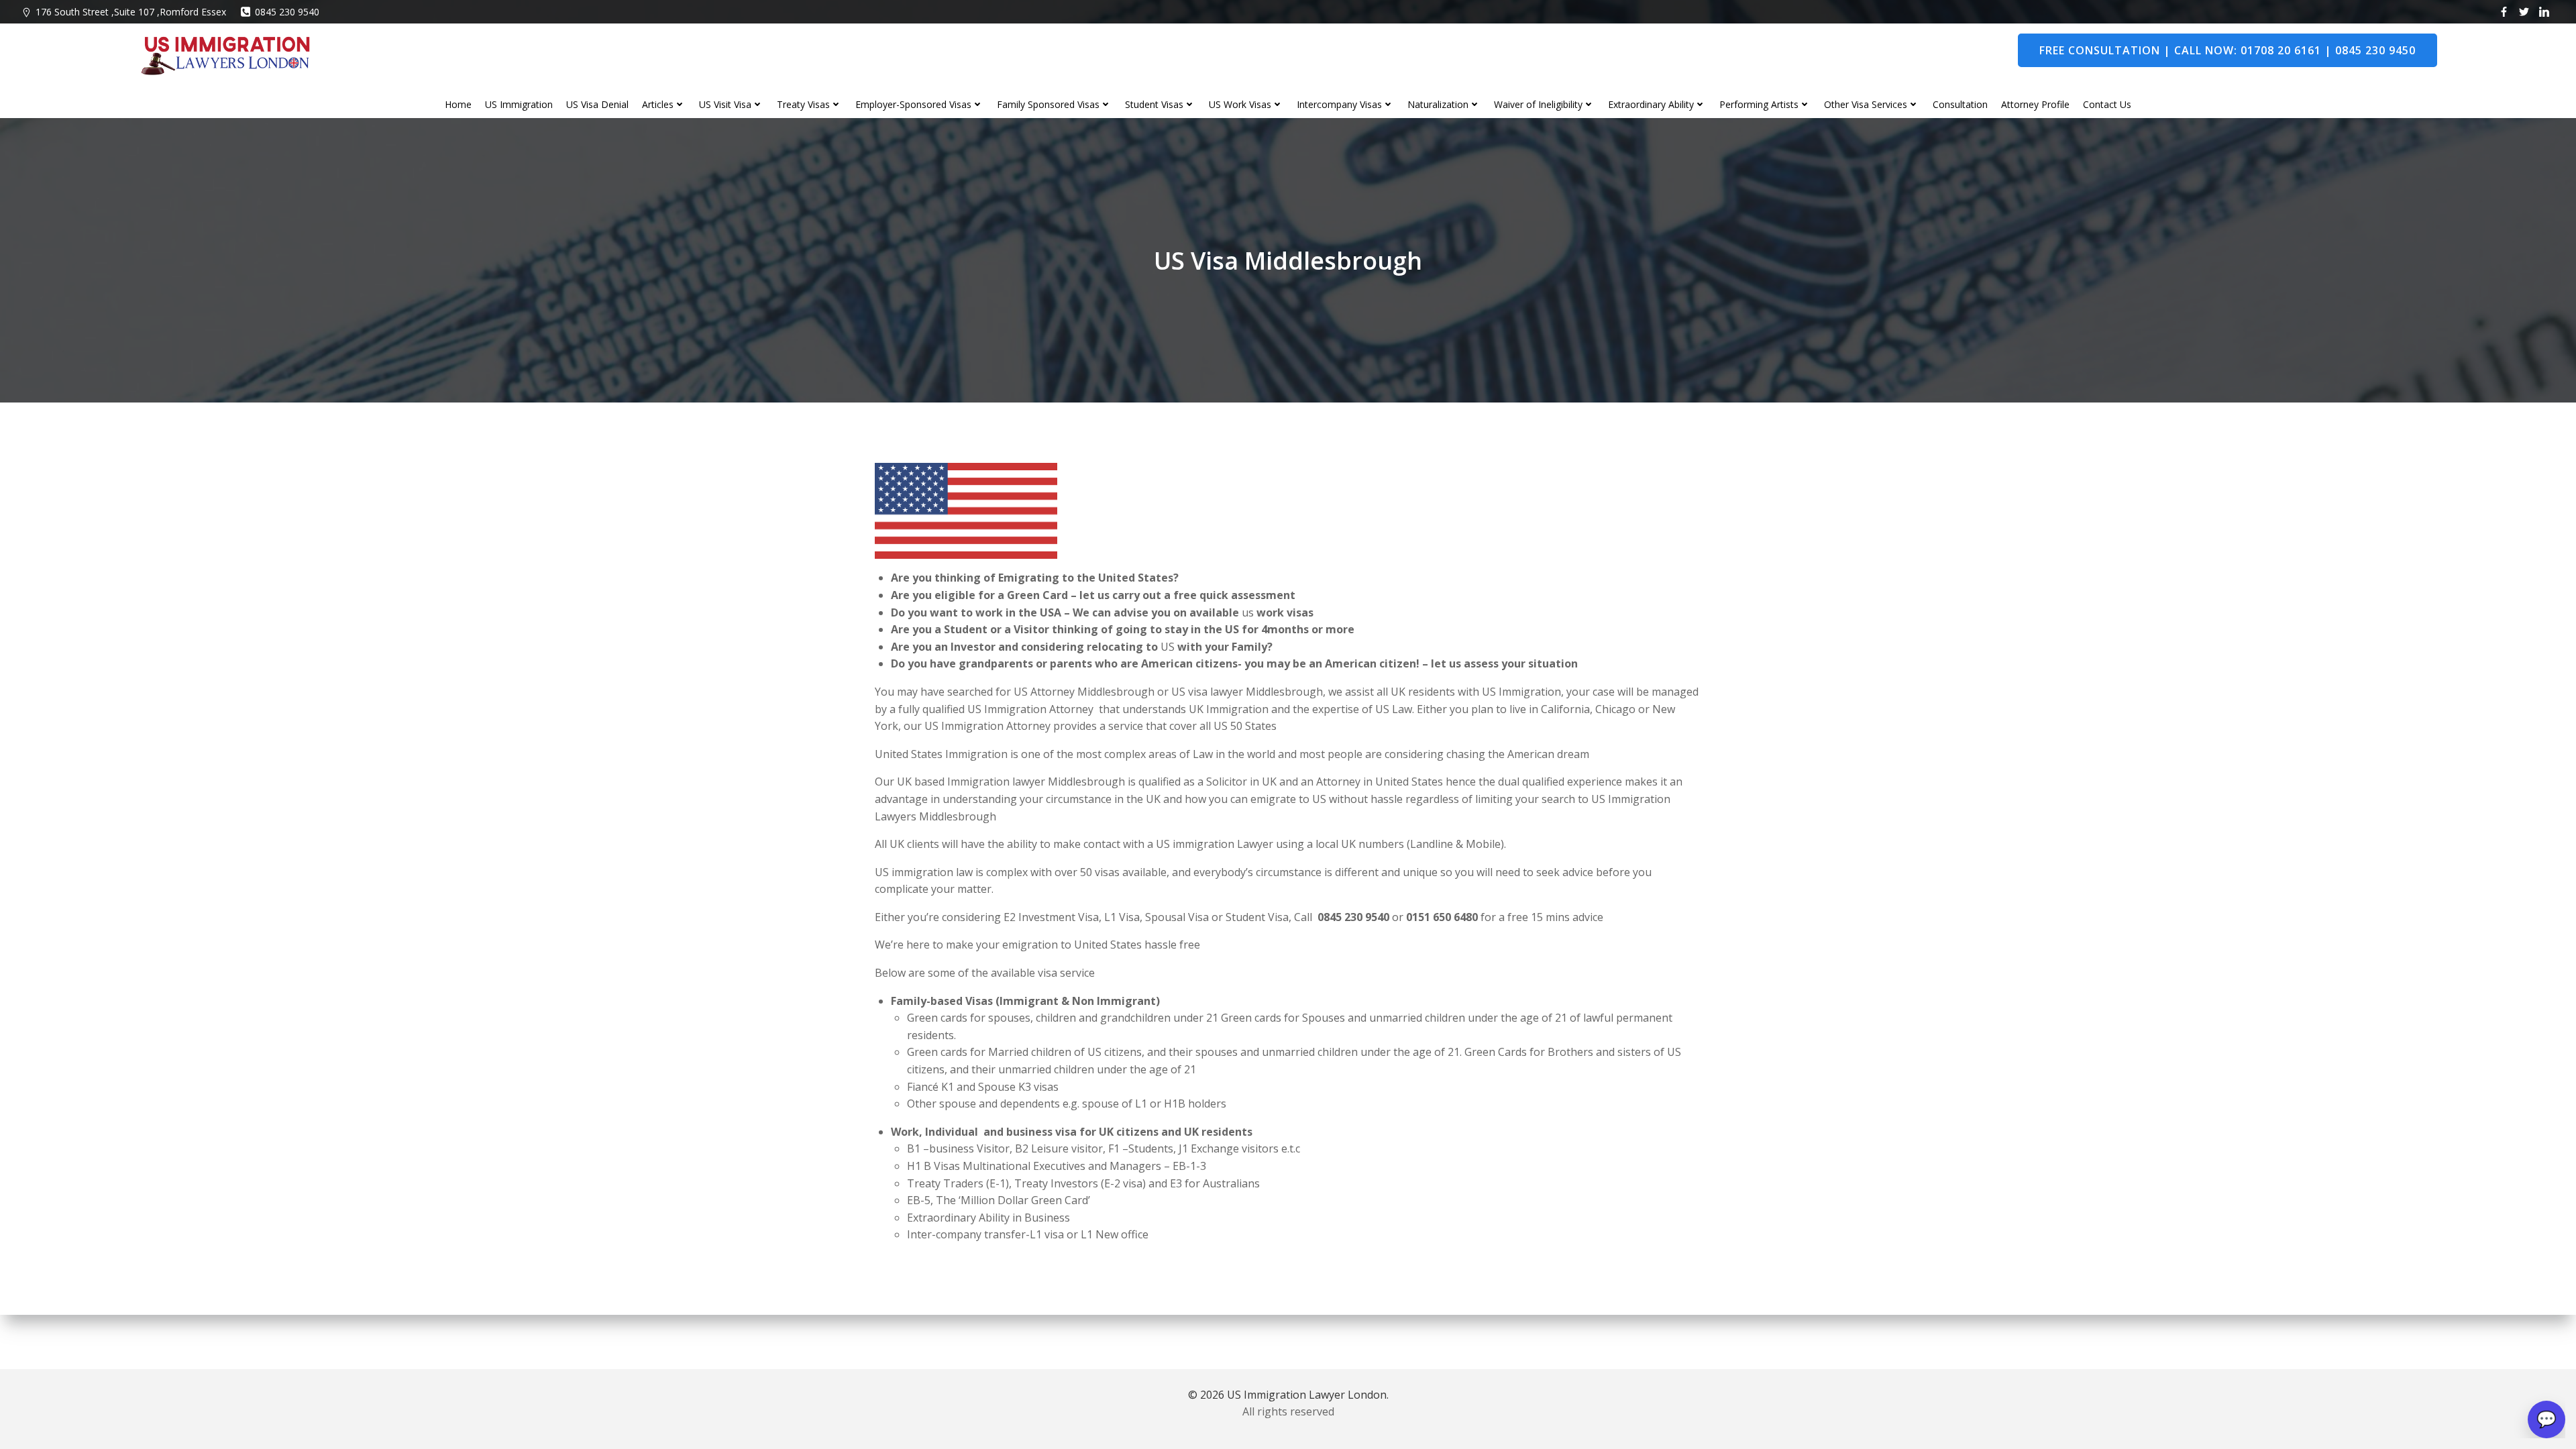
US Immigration (519, 104)
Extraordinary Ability (1651, 104)
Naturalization (1438, 104)
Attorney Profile (2035, 104)
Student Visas (1154, 104)
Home (458, 104)
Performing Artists (1759, 104)
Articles (658, 104)
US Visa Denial (597, 104)
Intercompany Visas (1339, 104)
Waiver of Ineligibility (1538, 104)
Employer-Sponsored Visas (913, 104)
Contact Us (2107, 104)
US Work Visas (1240, 104)
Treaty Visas (803, 104)
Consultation (1960, 104)
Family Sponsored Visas (1048, 104)
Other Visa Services (1866, 104)
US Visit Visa (725, 104)
